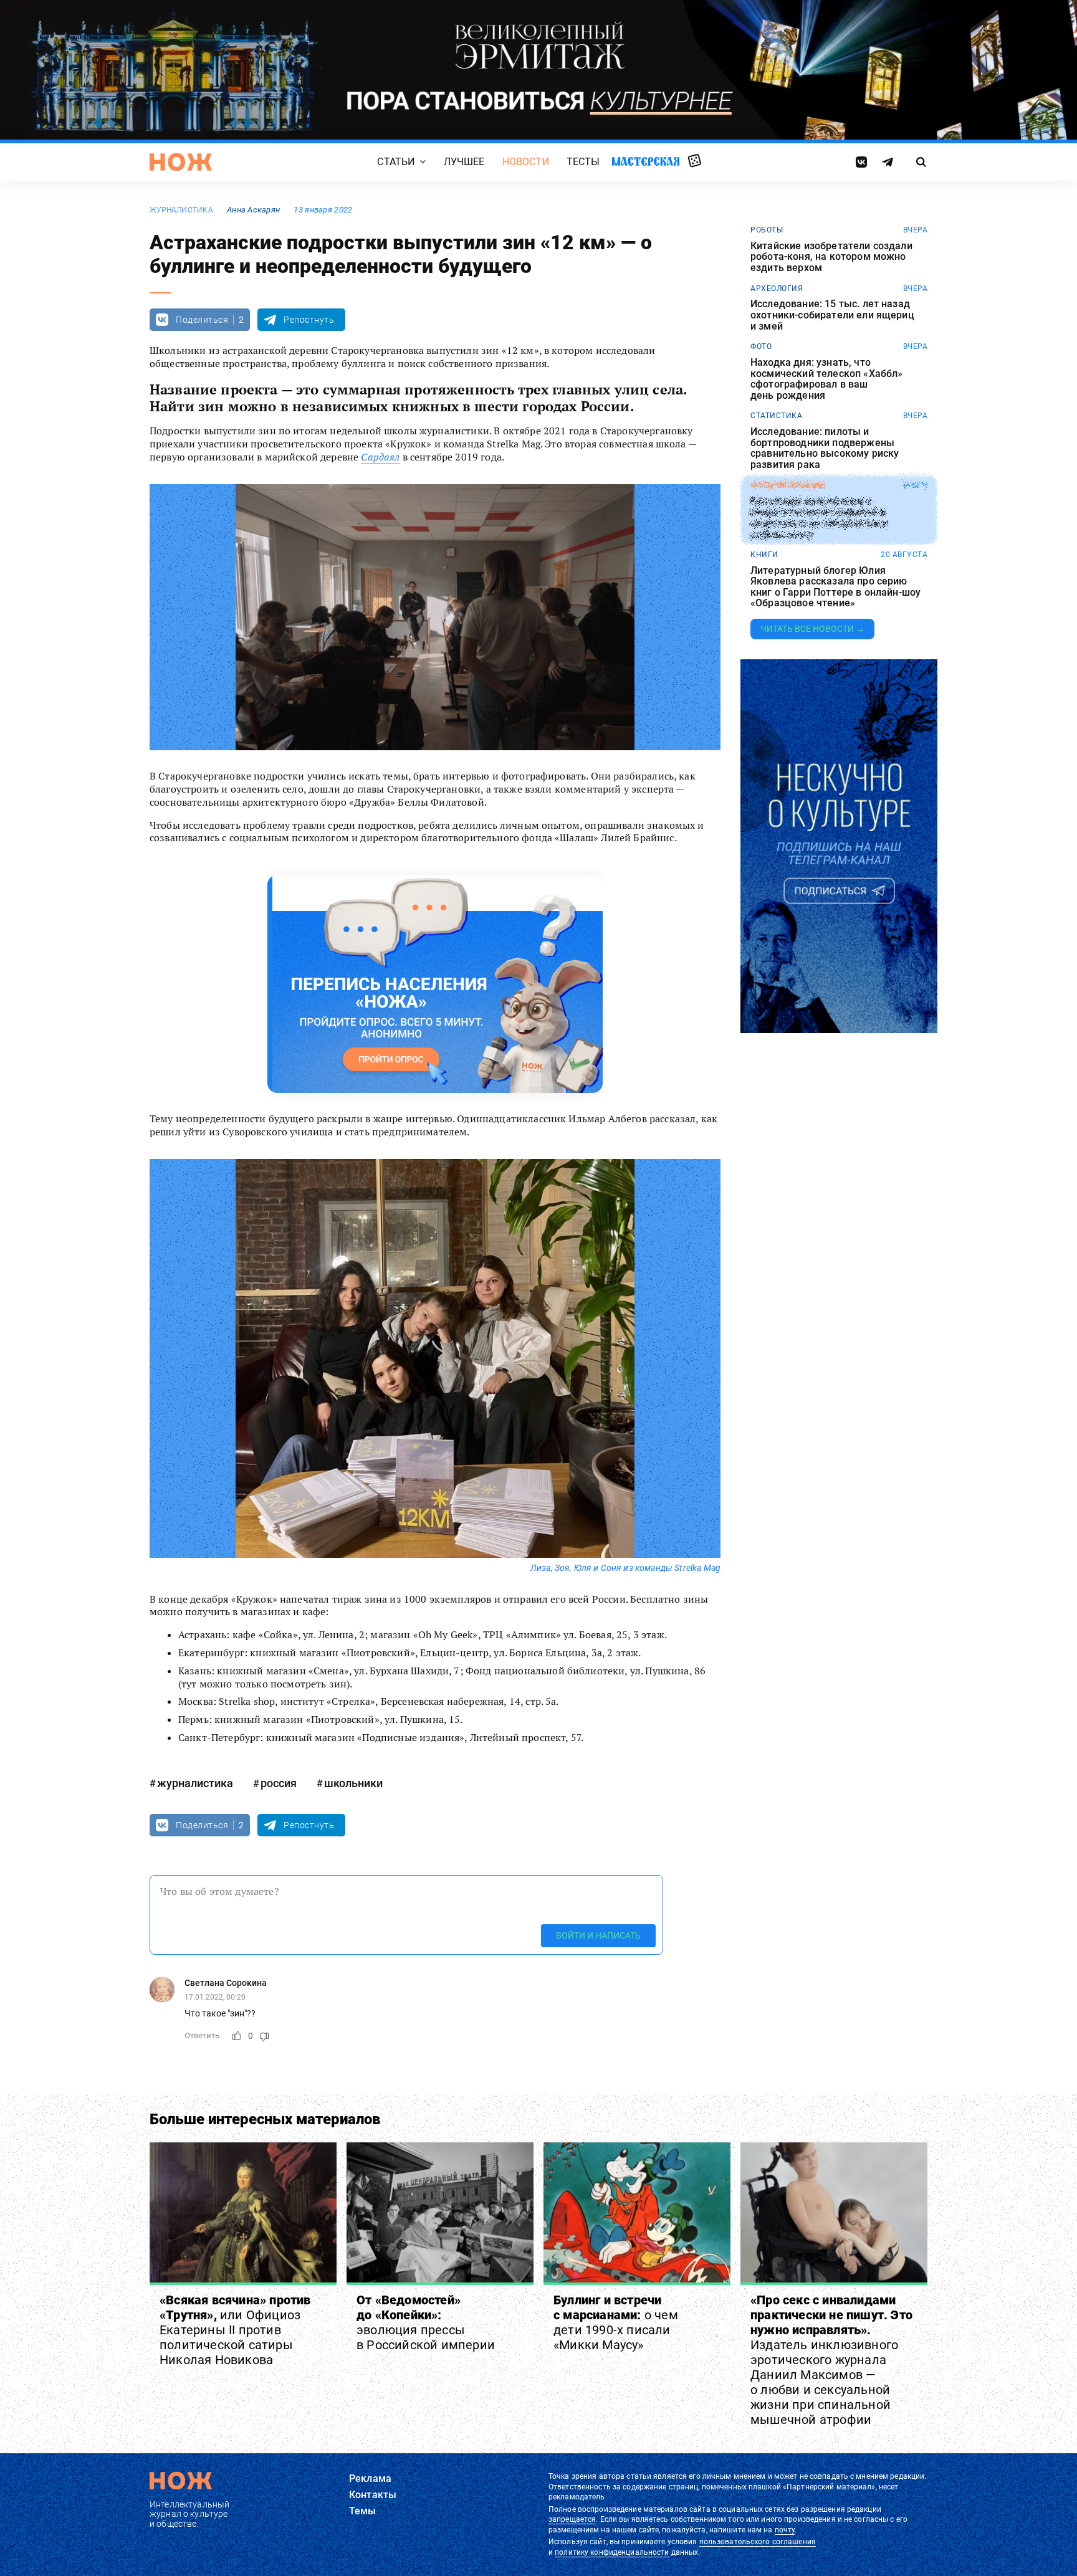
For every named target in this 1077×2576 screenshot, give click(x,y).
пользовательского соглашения (758, 2542)
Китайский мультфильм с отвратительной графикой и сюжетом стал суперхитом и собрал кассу (819, 517)
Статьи (396, 162)
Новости (526, 162)
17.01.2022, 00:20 (215, 1997)
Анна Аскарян (253, 210)
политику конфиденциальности (612, 2552)
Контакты (373, 2495)
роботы (767, 230)
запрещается (572, 2519)
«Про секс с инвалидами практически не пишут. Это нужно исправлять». (831, 2360)
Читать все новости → (812, 629)
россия (279, 1783)
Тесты (583, 162)
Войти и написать (598, 1935)
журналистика (181, 210)
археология (777, 289)
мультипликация (788, 485)
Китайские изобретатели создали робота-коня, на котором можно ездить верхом (831, 257)
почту (785, 2530)
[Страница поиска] (921, 162)
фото (761, 346)
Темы (363, 2511)
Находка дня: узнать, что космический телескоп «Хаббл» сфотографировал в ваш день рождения (826, 379)
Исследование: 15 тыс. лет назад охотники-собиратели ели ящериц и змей (832, 315)
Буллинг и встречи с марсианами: (616, 2322)
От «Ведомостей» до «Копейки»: (426, 2322)
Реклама (370, 2478)
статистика (776, 416)
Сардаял (380, 457)
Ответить (202, 2035)
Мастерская (646, 161)
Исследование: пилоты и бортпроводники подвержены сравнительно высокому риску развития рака (825, 448)
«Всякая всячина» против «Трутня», (235, 2330)
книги (764, 555)
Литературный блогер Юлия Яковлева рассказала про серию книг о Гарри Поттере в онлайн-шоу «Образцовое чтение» (835, 587)
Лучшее (464, 162)
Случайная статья (695, 161)
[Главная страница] (181, 162)
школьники (353, 1783)
